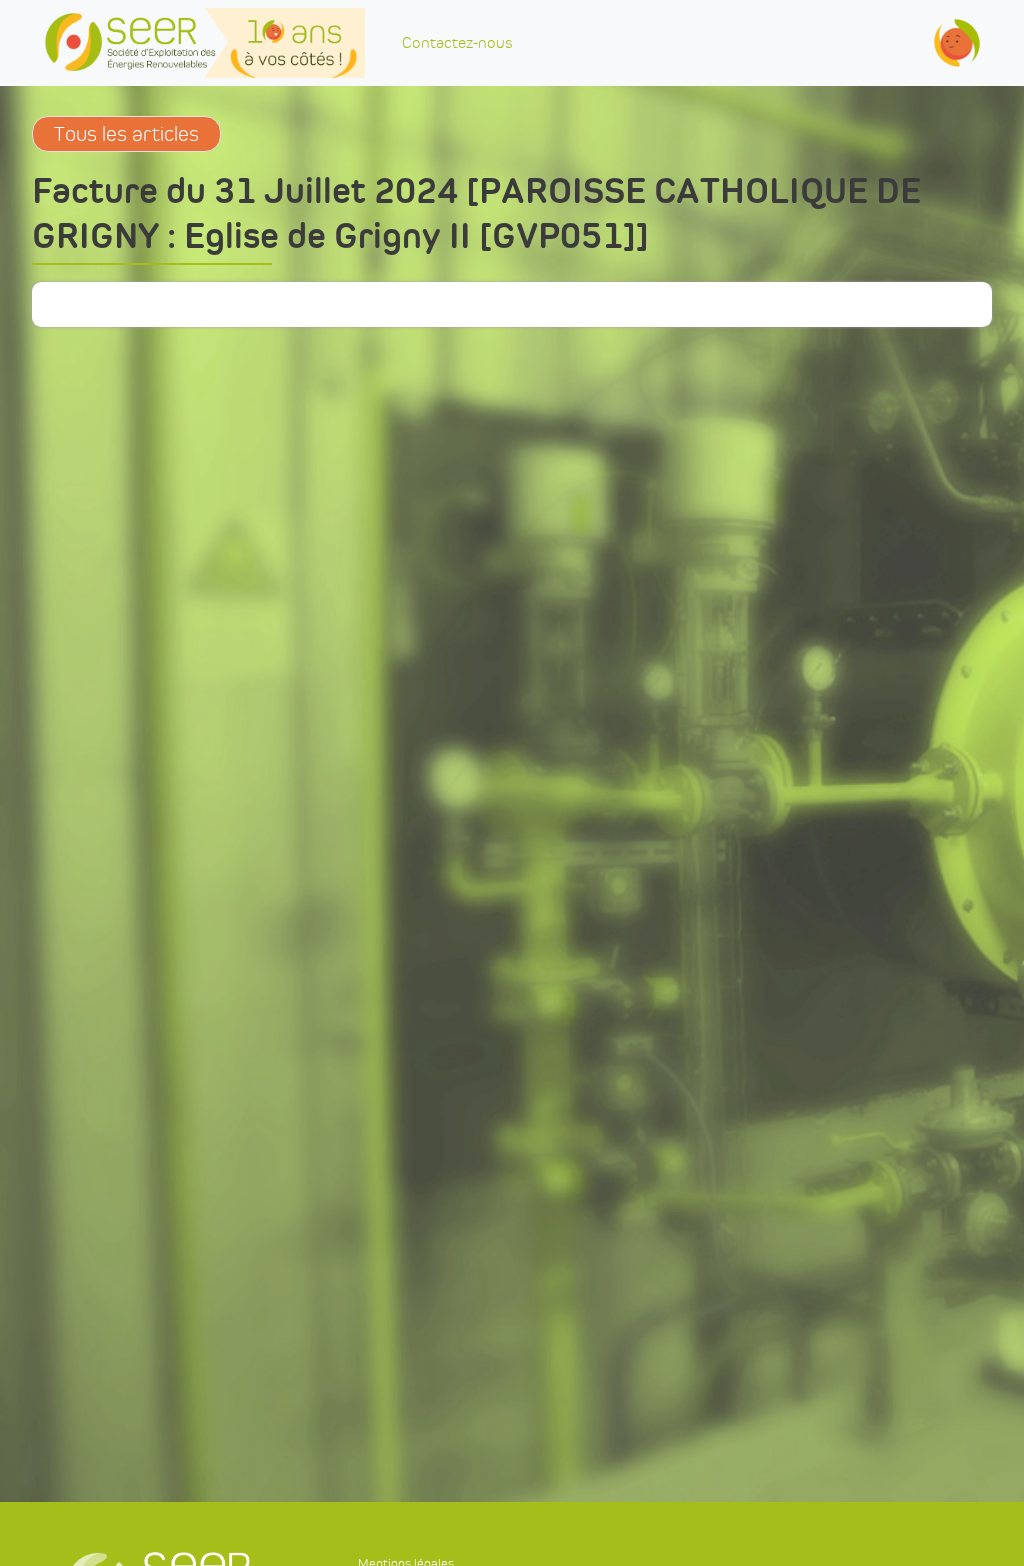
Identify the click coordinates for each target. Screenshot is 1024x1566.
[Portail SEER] (204, 43)
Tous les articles (126, 134)
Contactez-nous (457, 42)
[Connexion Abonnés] (957, 43)
